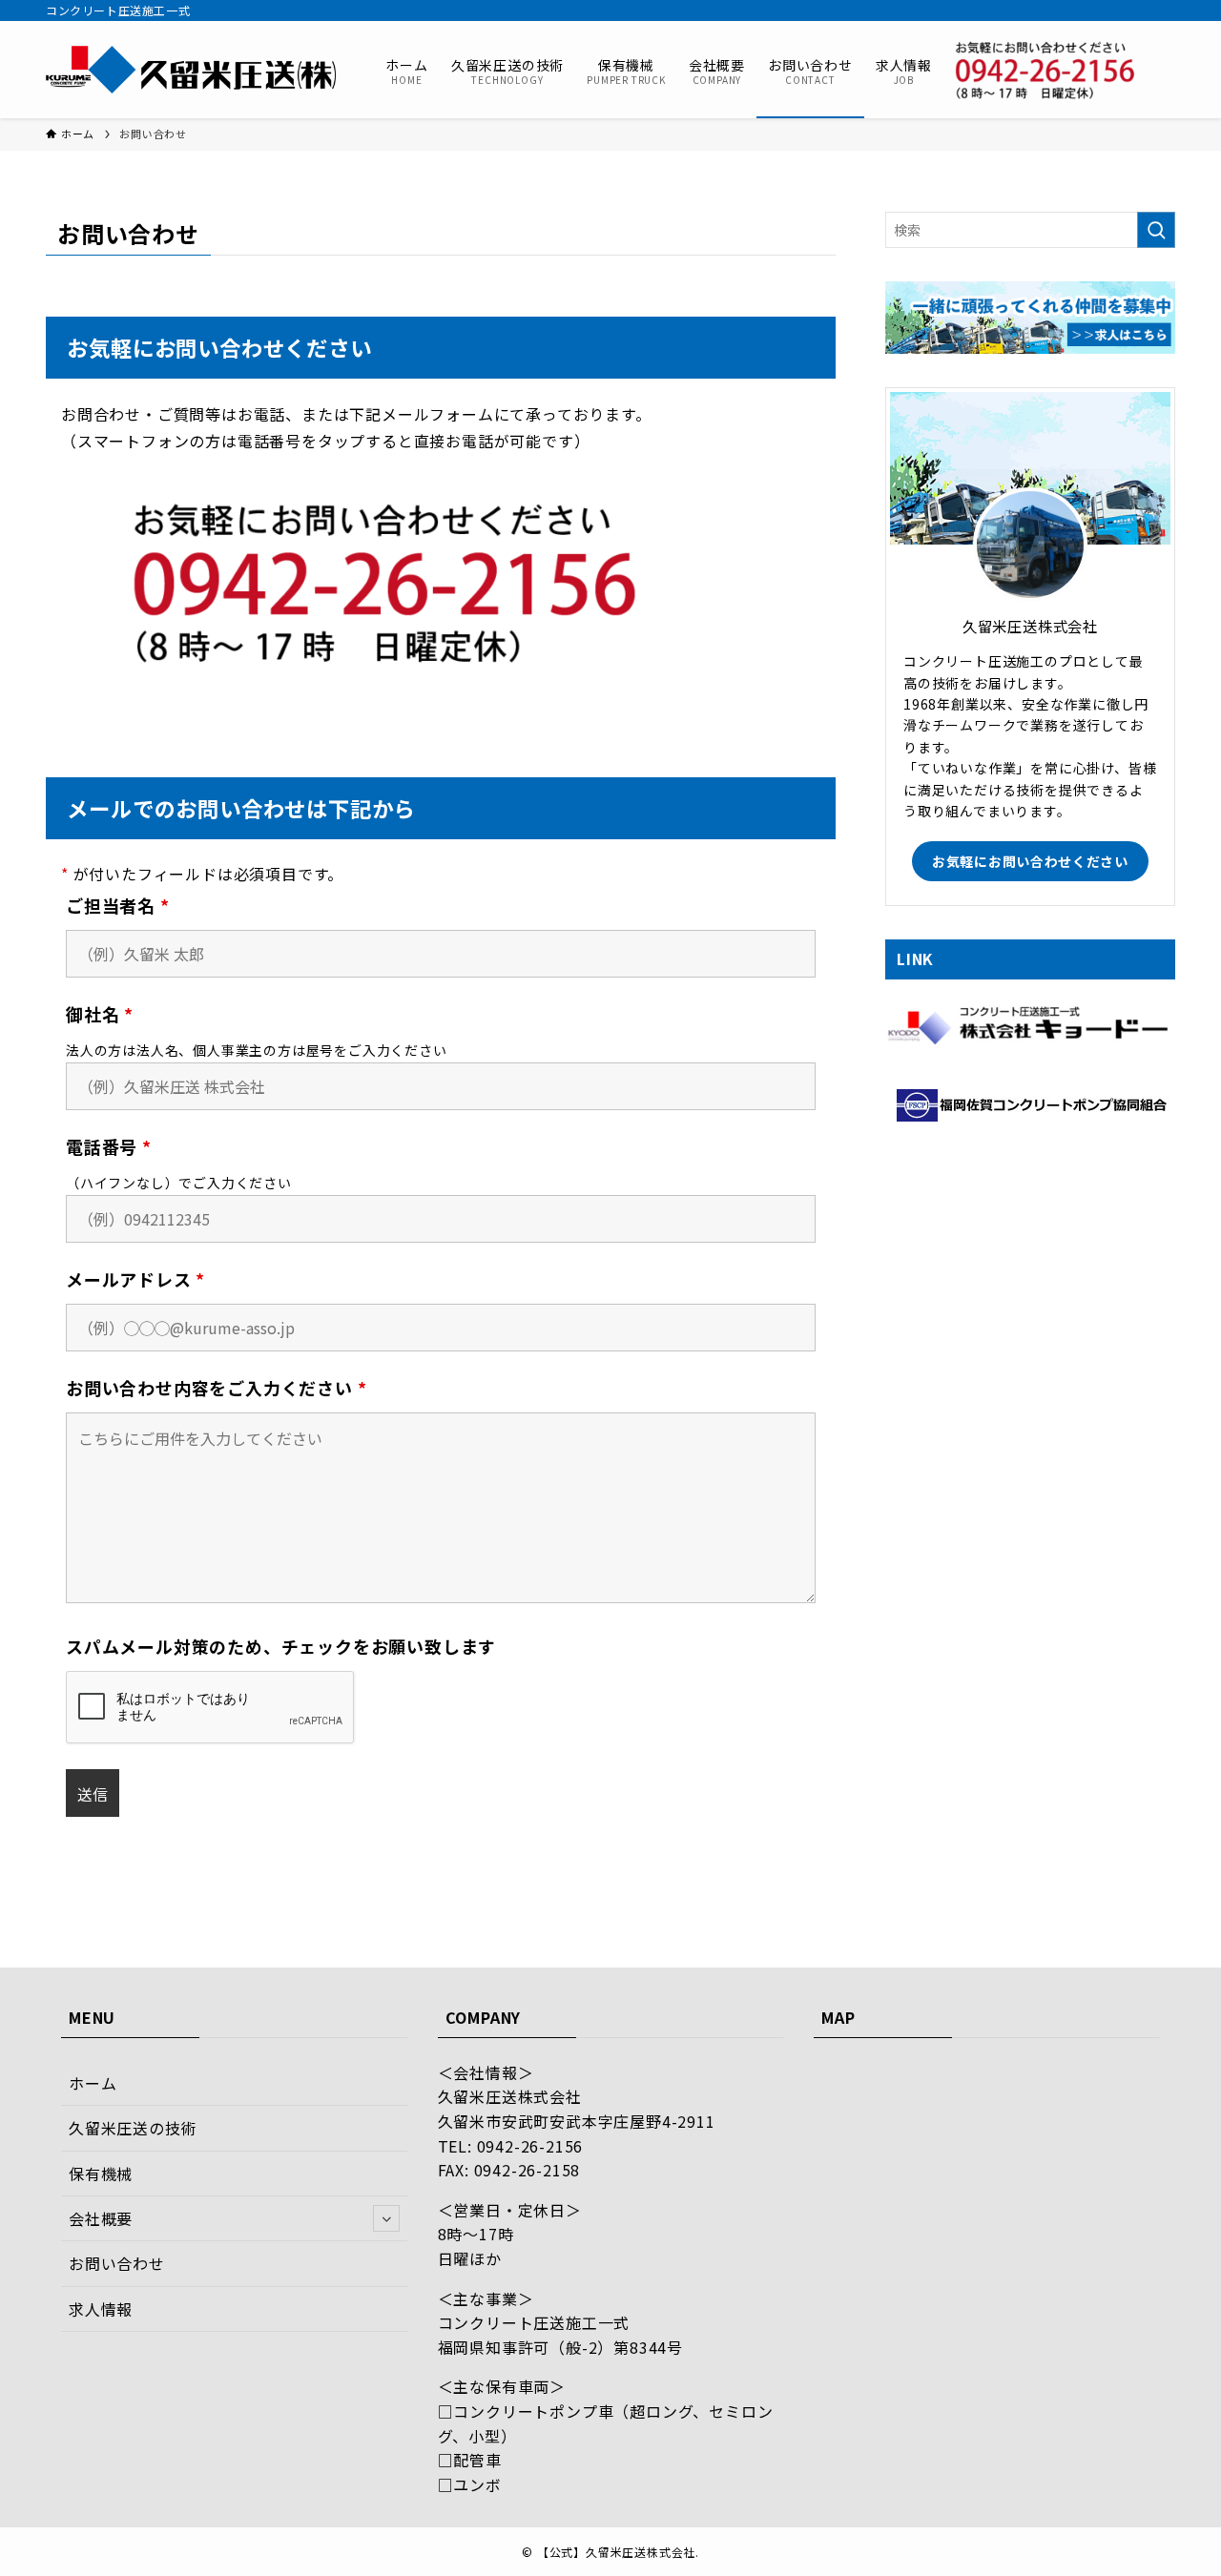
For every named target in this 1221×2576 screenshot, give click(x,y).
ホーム (93, 2083)
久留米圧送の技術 (133, 2128)
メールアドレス (135, 1279)
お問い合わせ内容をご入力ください (216, 1388)
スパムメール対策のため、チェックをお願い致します (281, 1646)
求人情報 (101, 2309)
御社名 (100, 1014)
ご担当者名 (118, 905)
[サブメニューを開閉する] (386, 2218)
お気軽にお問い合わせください (1030, 861)
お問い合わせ (117, 2263)
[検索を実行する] (1156, 230)
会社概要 (101, 2218)
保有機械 (101, 2174)
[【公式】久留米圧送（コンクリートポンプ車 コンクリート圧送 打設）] (191, 70)
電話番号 (109, 1146)
